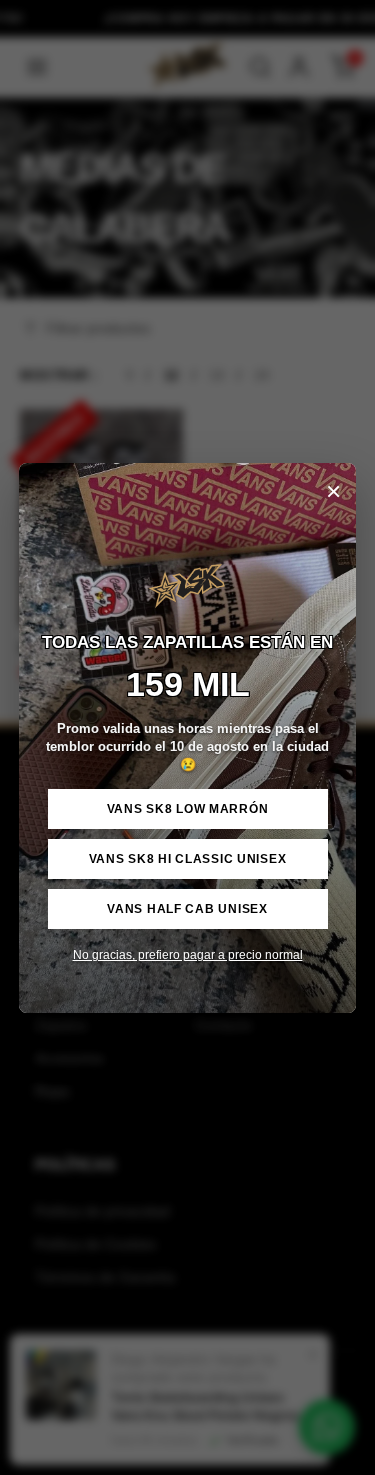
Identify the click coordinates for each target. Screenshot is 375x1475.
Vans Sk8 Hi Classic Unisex (188, 859)
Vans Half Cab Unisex (187, 909)
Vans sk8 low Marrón (188, 809)
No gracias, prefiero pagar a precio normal (188, 955)
